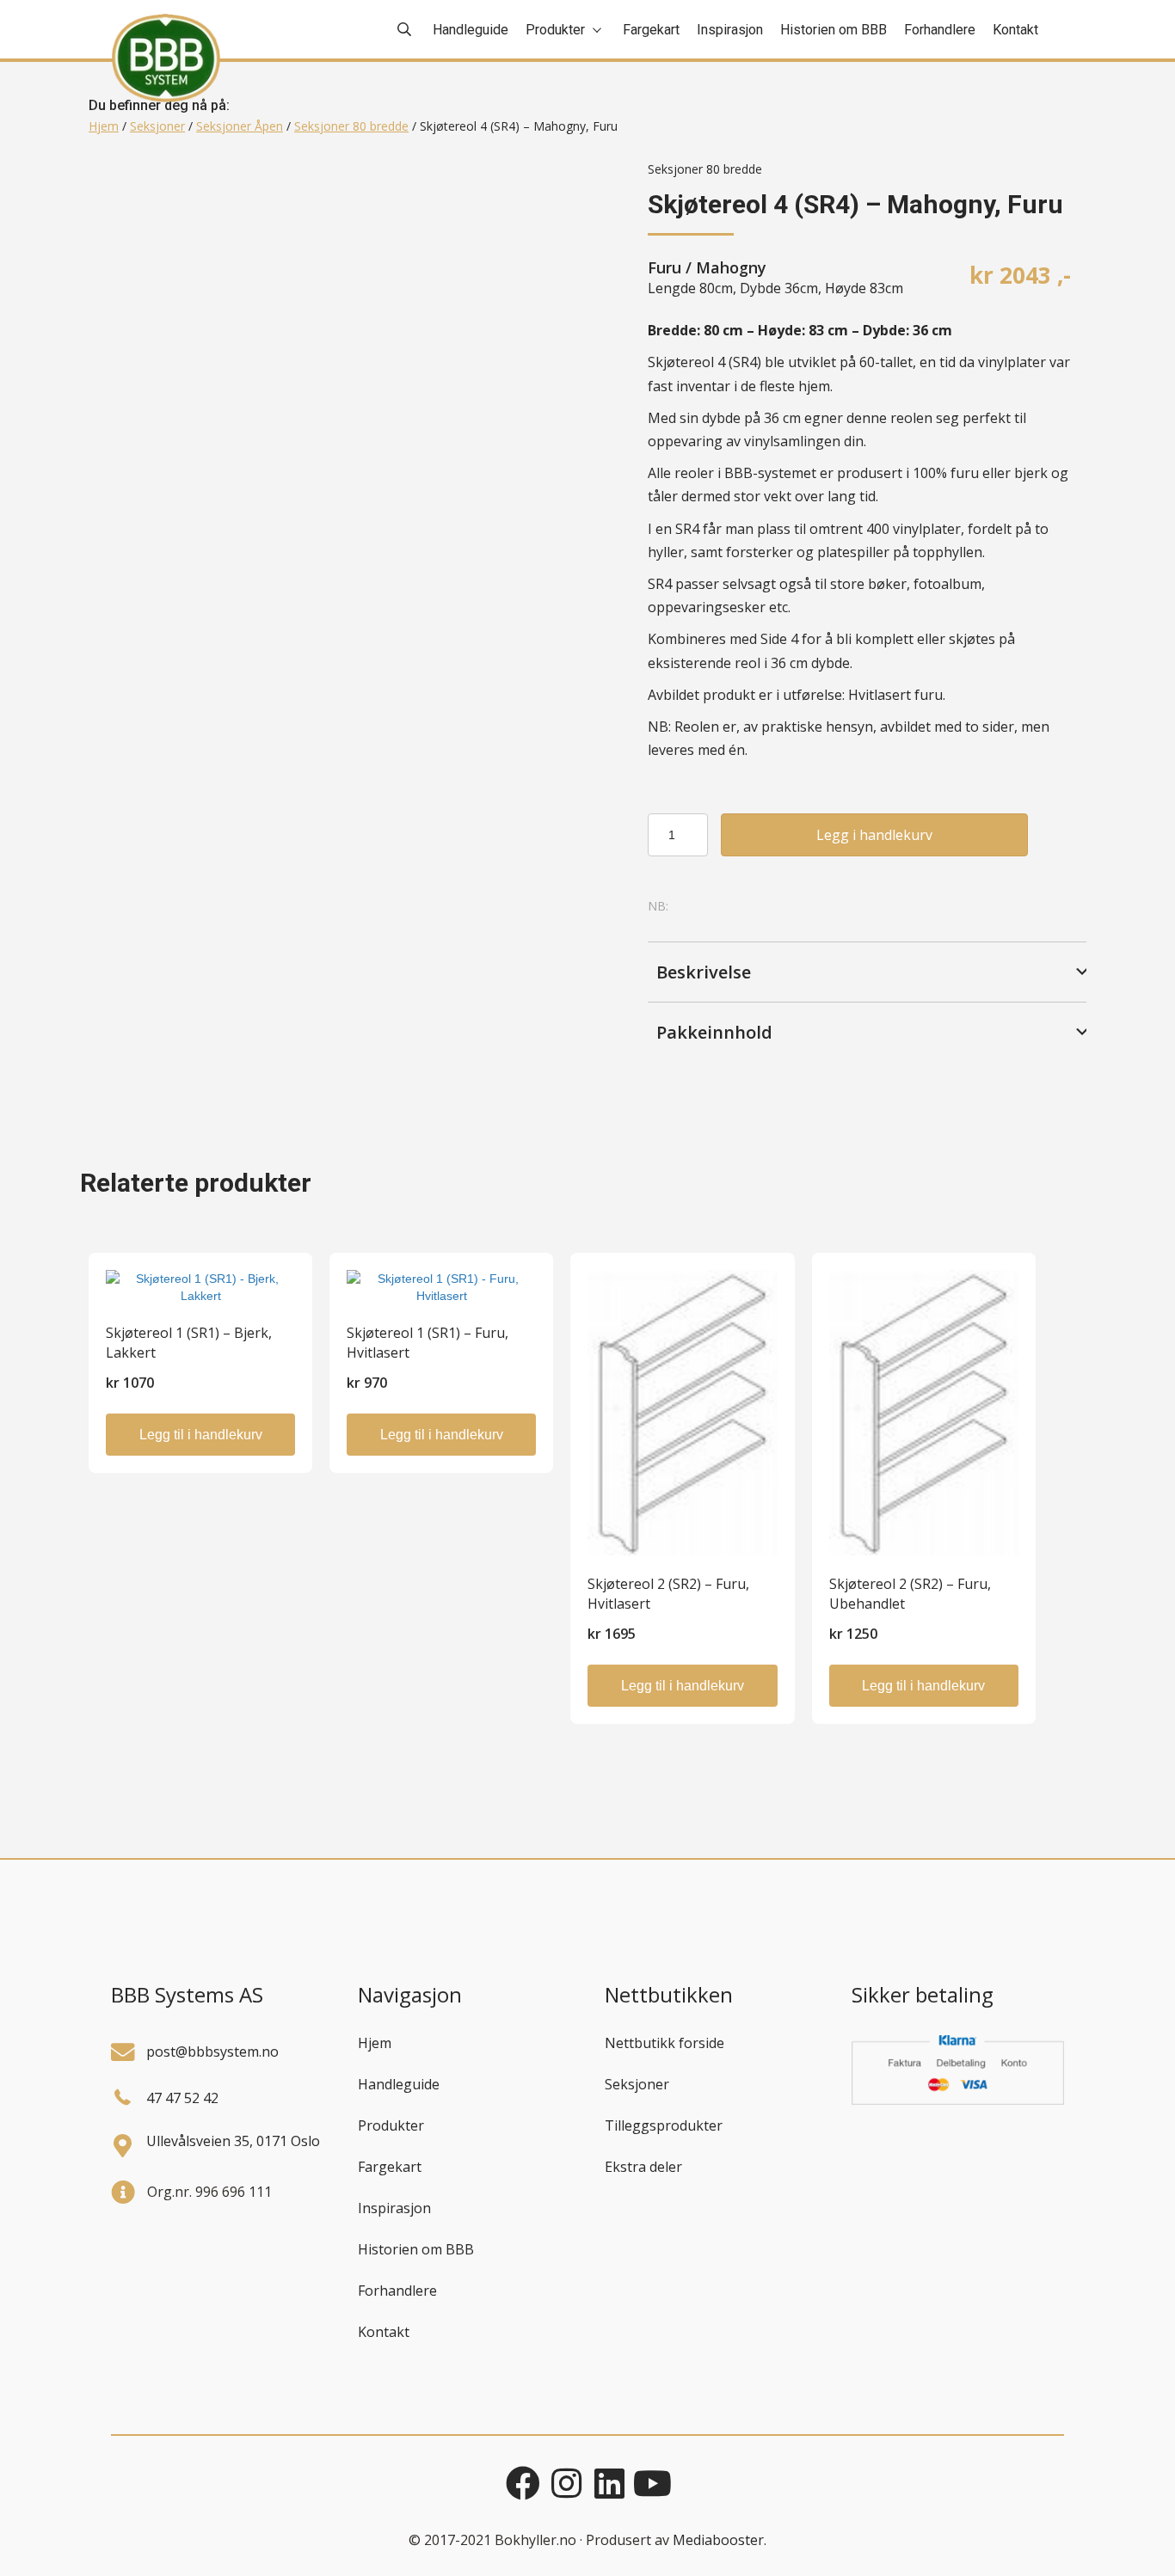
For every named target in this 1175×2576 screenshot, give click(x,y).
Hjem (104, 126)
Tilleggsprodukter (664, 2125)
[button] (867, 972)
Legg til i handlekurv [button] (201, 1435)
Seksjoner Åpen (240, 126)
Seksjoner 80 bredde (351, 126)
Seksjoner (157, 126)
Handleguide (399, 2084)
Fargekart (390, 2167)
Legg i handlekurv (874, 835)
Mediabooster (718, 2540)
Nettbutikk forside (664, 2043)
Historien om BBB (416, 2249)
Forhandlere (397, 2291)
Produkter (391, 2125)
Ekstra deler (643, 2167)
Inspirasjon (394, 2208)
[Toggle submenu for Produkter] (597, 30)
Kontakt (384, 2332)
